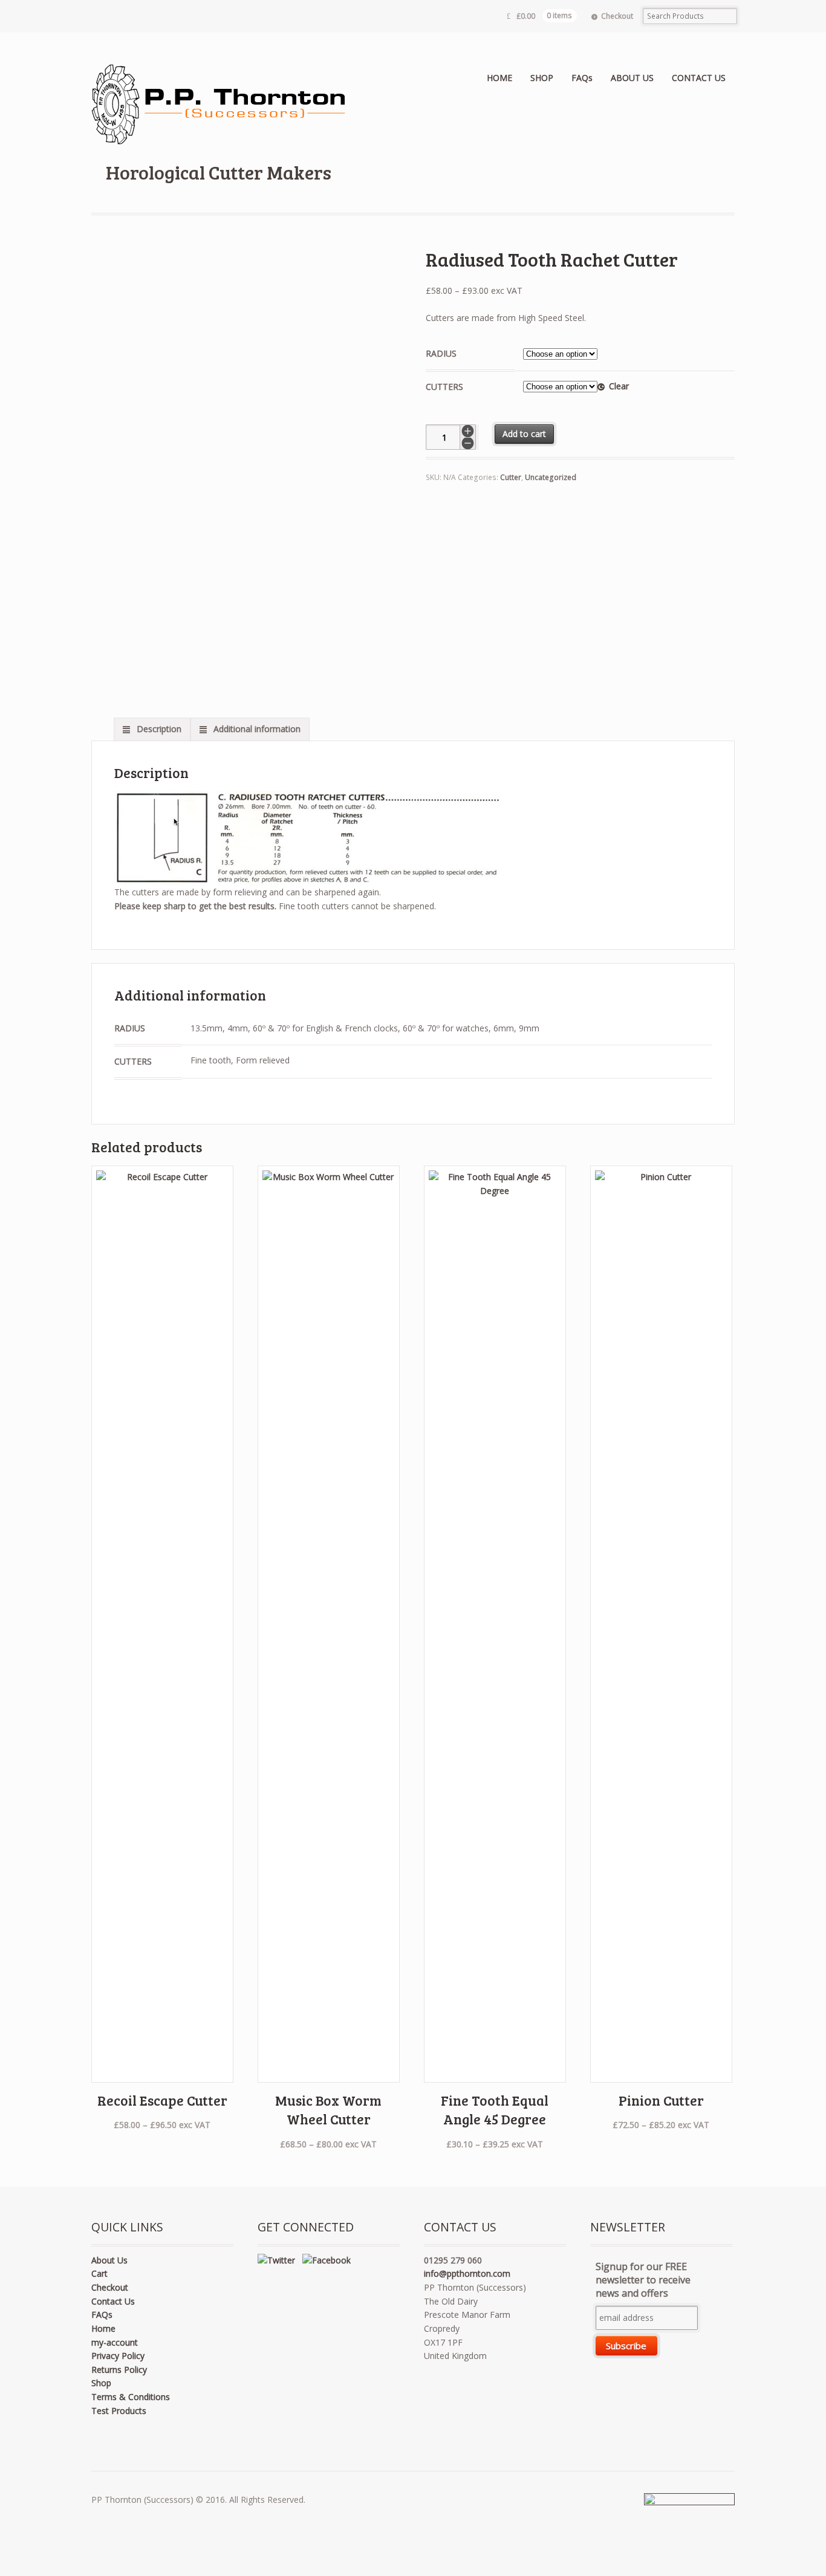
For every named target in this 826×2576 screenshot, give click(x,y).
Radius (441, 353)
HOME (499, 78)
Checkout (617, 16)
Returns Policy (119, 2370)
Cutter (511, 477)
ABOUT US (632, 78)
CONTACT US (699, 78)
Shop (101, 2383)
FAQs (582, 78)
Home (103, 2328)
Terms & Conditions (131, 2397)
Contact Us (113, 2301)
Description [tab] (158, 729)
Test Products (119, 2411)
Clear (619, 386)
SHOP (542, 78)
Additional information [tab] (256, 729)
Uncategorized (551, 477)
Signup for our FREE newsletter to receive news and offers (643, 2280)
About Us (109, 2260)
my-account (115, 2342)
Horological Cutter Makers (219, 172)
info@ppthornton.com (467, 2273)
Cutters (444, 387)
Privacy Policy (118, 2356)
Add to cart (524, 434)
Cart (99, 2273)
